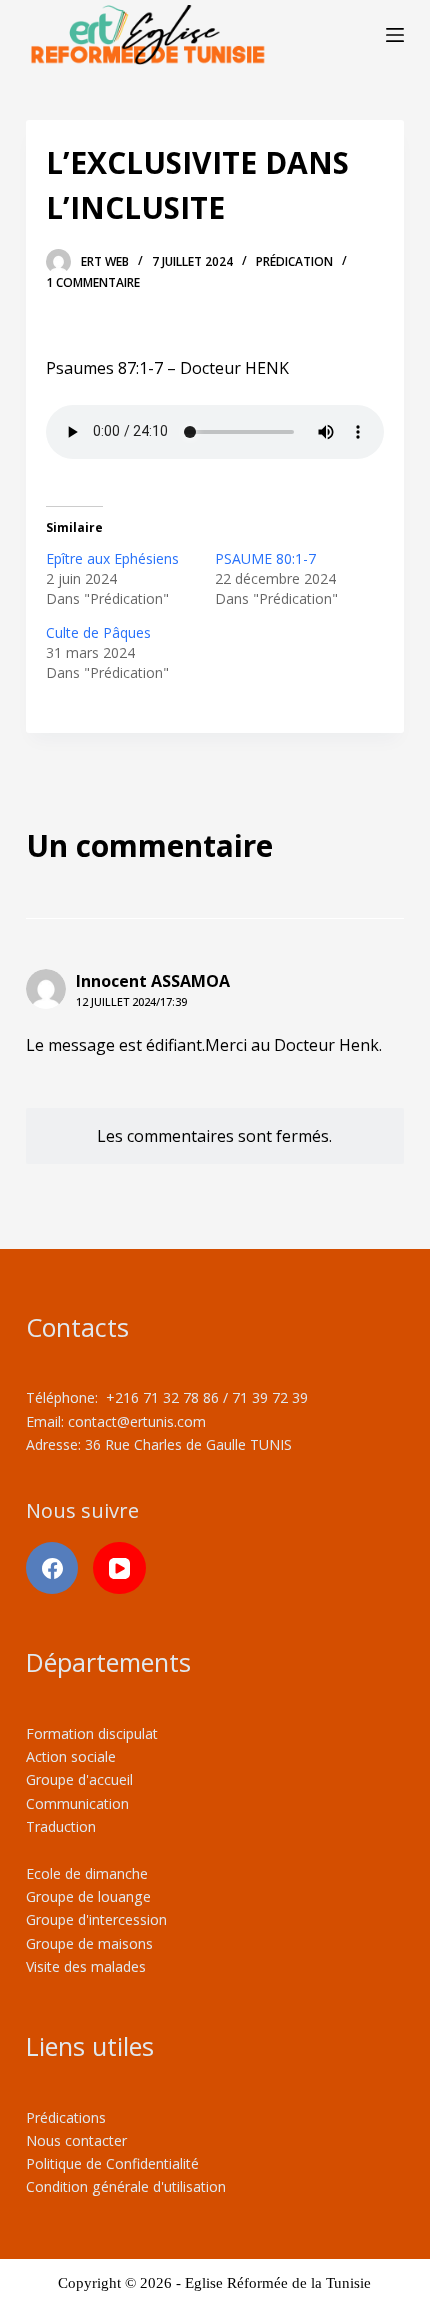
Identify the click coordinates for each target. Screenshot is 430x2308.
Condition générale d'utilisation (126, 2186)
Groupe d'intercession (96, 1919)
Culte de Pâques (98, 632)
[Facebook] (52, 1568)
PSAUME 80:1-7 (265, 558)
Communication (77, 1803)
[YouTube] (119, 1568)
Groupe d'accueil (79, 1779)
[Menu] (395, 35)
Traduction (61, 1826)
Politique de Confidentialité (112, 2163)
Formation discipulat (92, 1733)
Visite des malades (86, 1966)
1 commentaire (93, 282)
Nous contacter (76, 2140)
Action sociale (71, 1756)
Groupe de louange (88, 1896)
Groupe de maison (86, 1943)
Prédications (66, 2117)
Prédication (294, 261)
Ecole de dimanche (87, 1873)
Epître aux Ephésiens (112, 558)
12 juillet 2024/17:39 (131, 1001)
